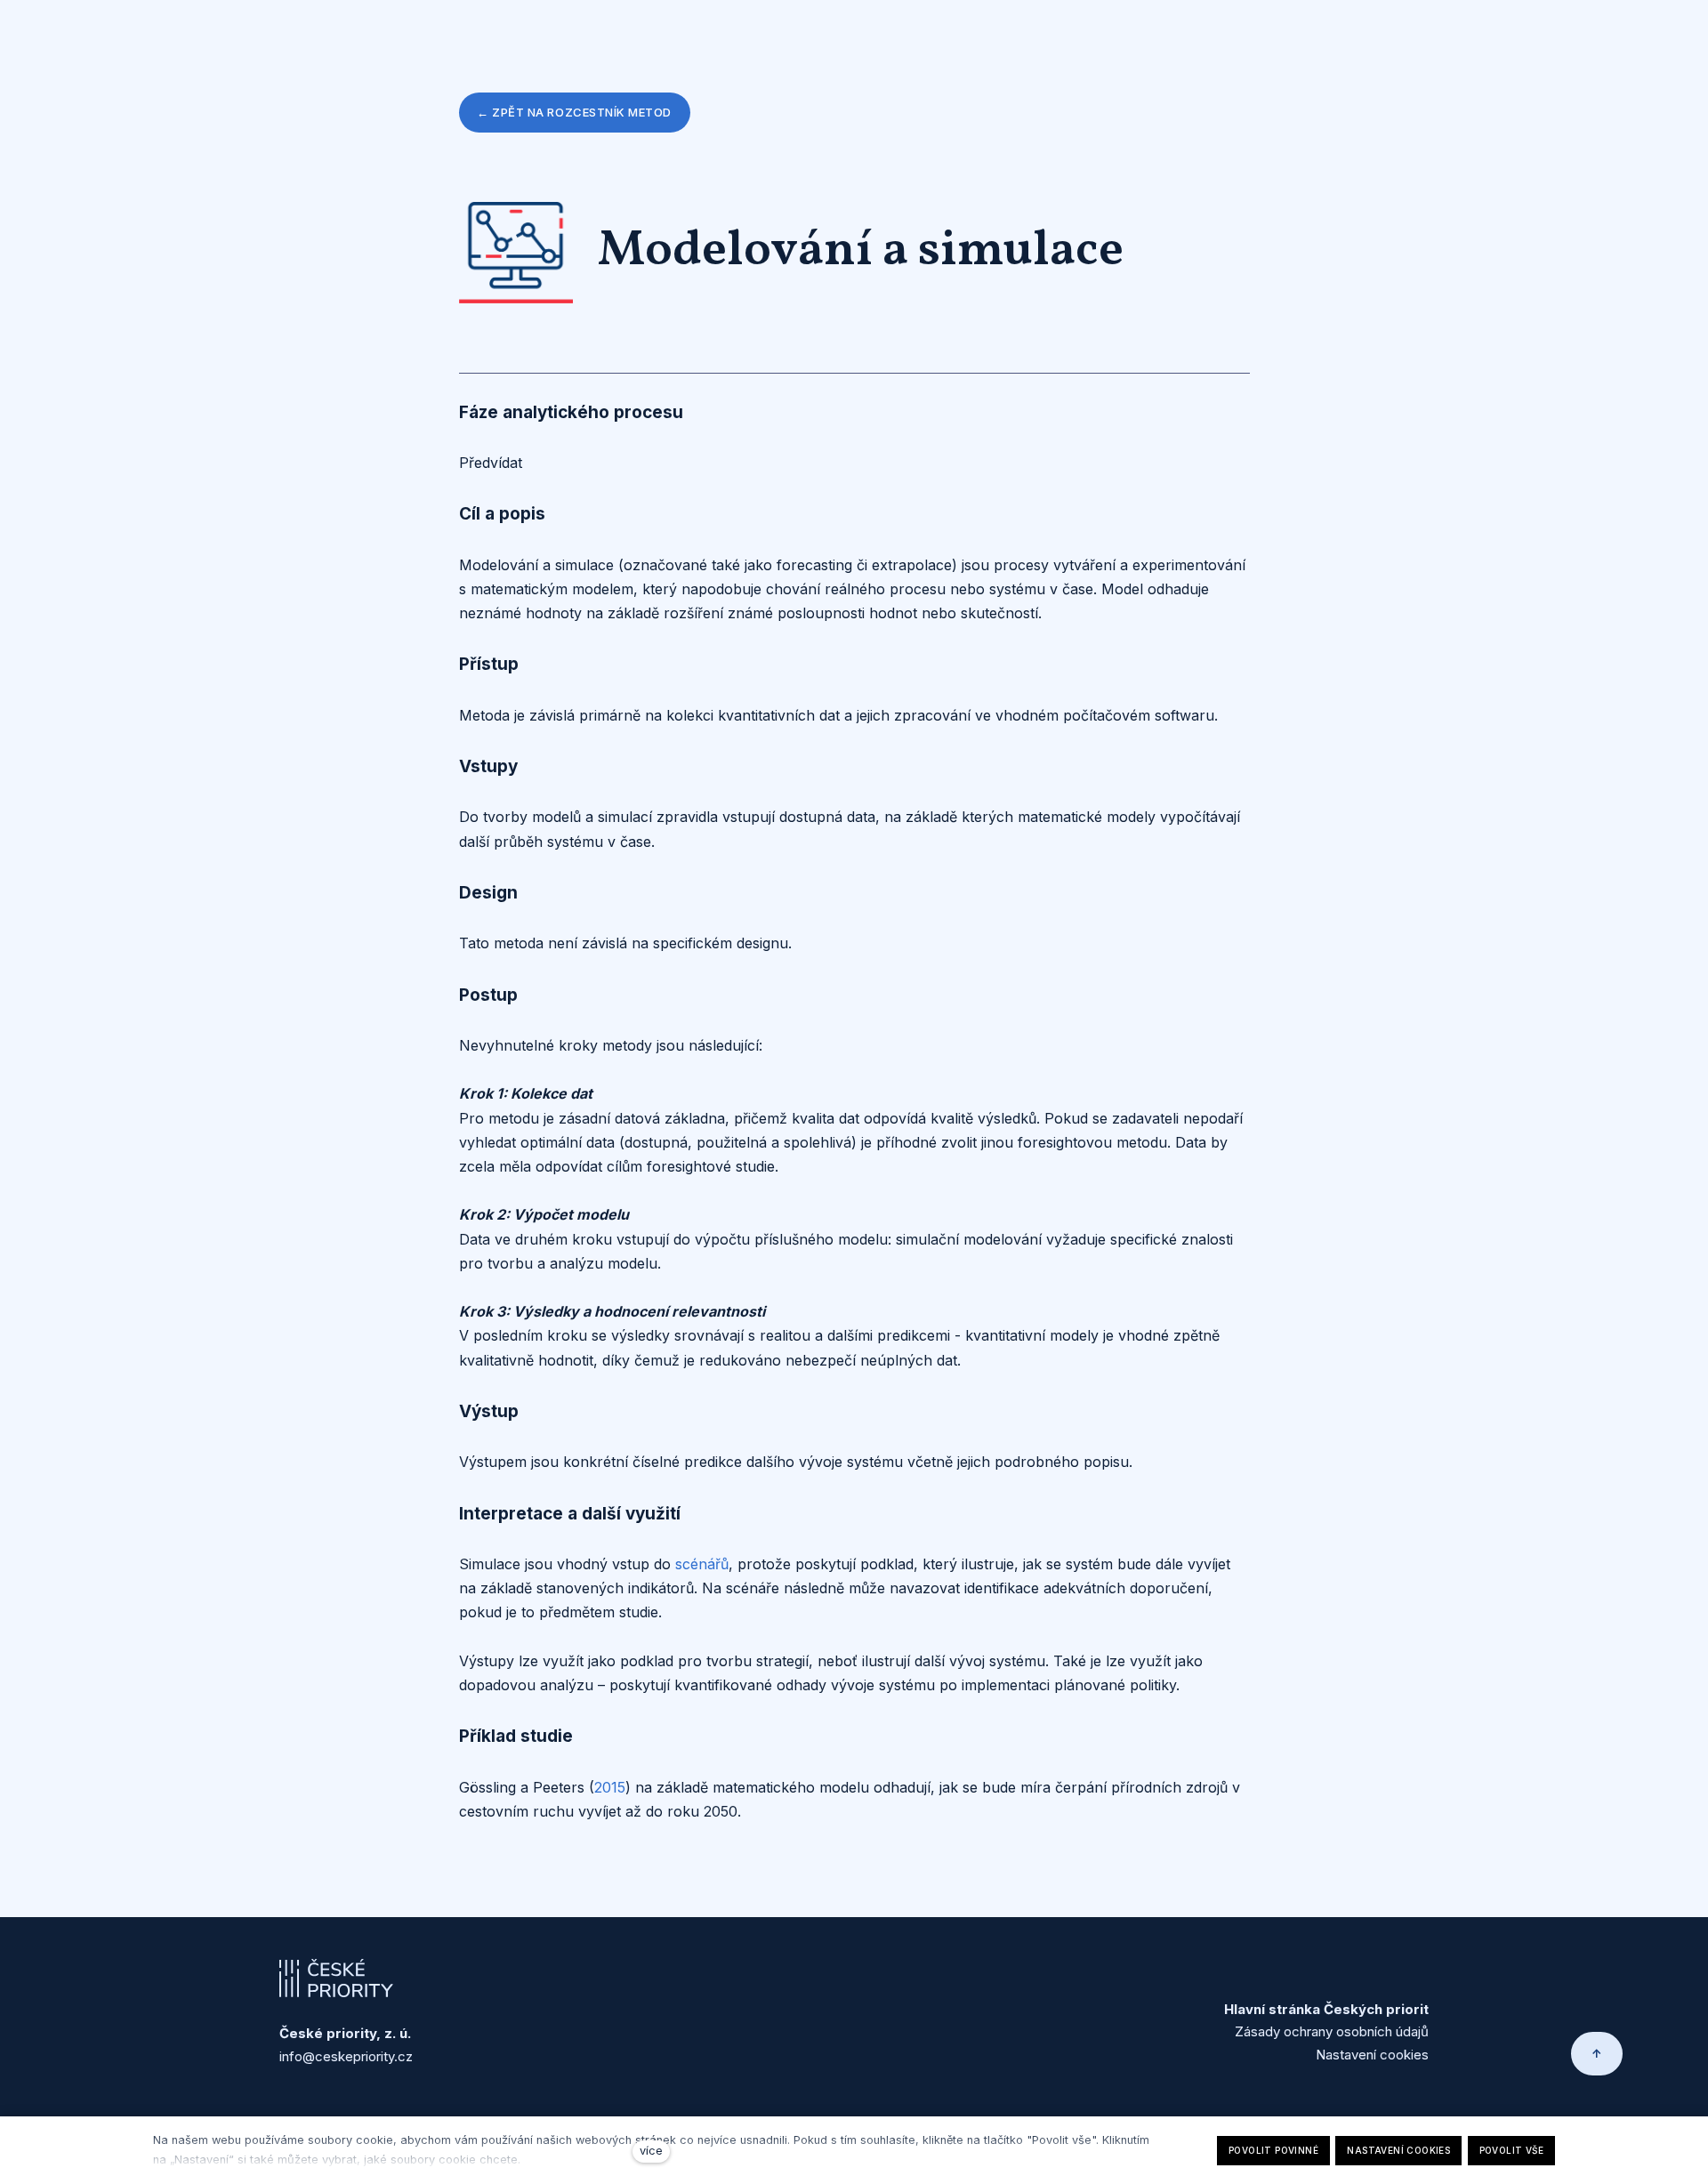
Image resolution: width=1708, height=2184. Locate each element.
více (651, 2151)
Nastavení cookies (1372, 2055)
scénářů (702, 1564)
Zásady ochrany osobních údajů (1332, 2031)
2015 (610, 1787)
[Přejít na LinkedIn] (1379, 1966)
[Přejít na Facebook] (1422, 1966)
